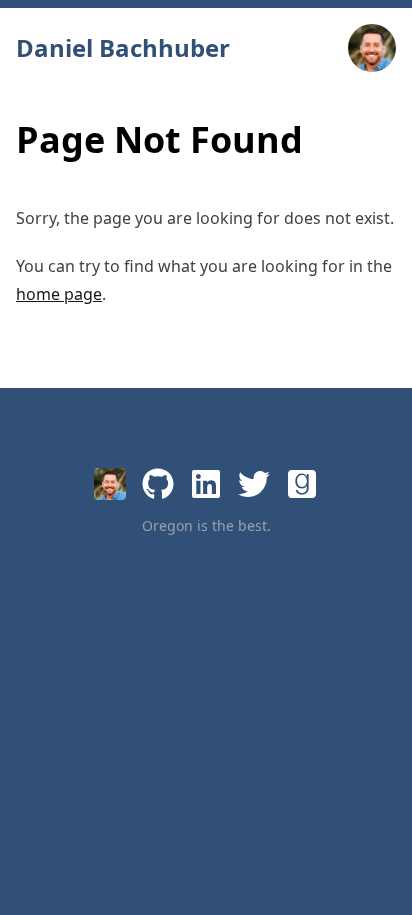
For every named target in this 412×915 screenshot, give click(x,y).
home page (59, 294)
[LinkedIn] (206, 484)
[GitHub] (158, 484)
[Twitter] (254, 484)
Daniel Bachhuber (123, 48)
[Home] (110, 484)
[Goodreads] (302, 484)
